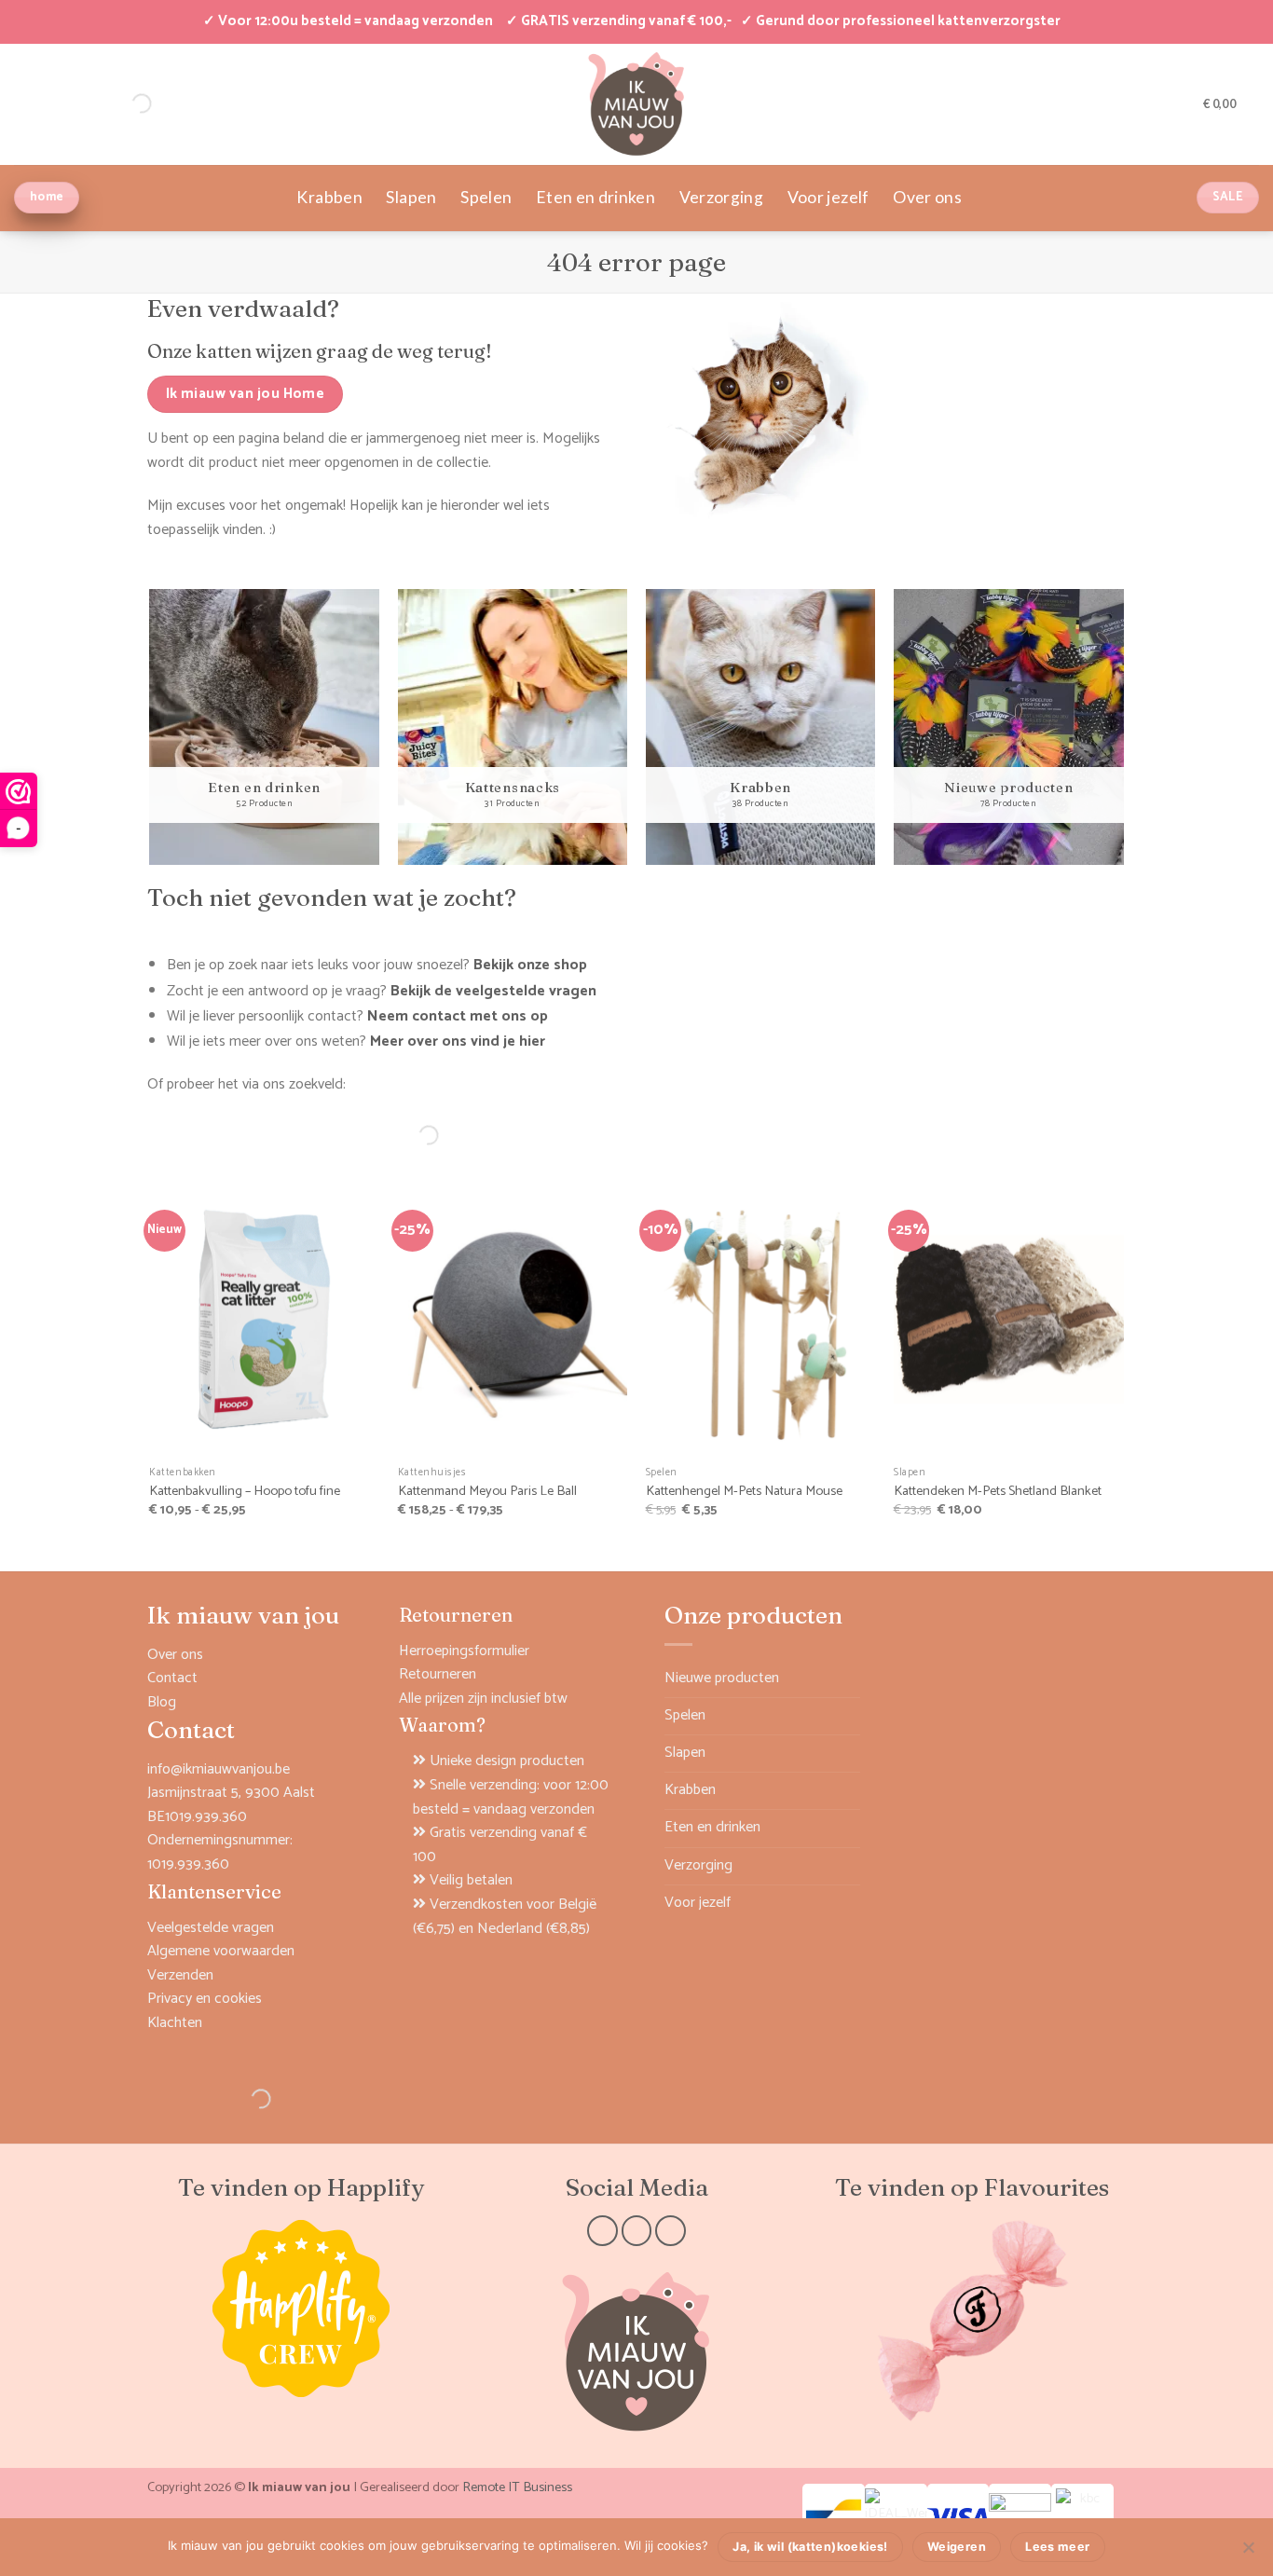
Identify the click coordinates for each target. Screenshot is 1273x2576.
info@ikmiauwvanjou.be (219, 1769)
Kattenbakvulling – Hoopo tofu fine (245, 1492)
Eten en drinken (595, 197)
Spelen (486, 197)
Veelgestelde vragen (211, 1928)
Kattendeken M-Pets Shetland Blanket (998, 1492)
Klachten (175, 2023)
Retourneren (438, 1674)
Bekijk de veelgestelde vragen (493, 991)
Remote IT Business (517, 2487)
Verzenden (180, 1975)
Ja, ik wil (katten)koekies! (810, 2547)
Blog (162, 1702)
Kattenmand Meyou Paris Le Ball (487, 1492)
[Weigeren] (1248, 2553)
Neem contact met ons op (458, 1016)
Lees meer (1057, 2547)
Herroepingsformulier (464, 1651)
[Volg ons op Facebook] (602, 2231)
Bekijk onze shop (530, 965)
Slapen (411, 197)
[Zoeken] (413, 1135)
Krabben (329, 197)
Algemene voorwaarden (221, 1951)
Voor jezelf (828, 197)
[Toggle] (849, 1716)
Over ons (927, 197)
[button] (1153, 103)
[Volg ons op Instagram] (637, 2231)
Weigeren (957, 2547)
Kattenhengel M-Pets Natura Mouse (744, 1492)
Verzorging (722, 197)
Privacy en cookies (205, 1999)
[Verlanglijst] (1183, 103)
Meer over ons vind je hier (458, 1041)
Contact (172, 1678)
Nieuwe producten (722, 1678)
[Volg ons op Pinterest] (671, 2231)
